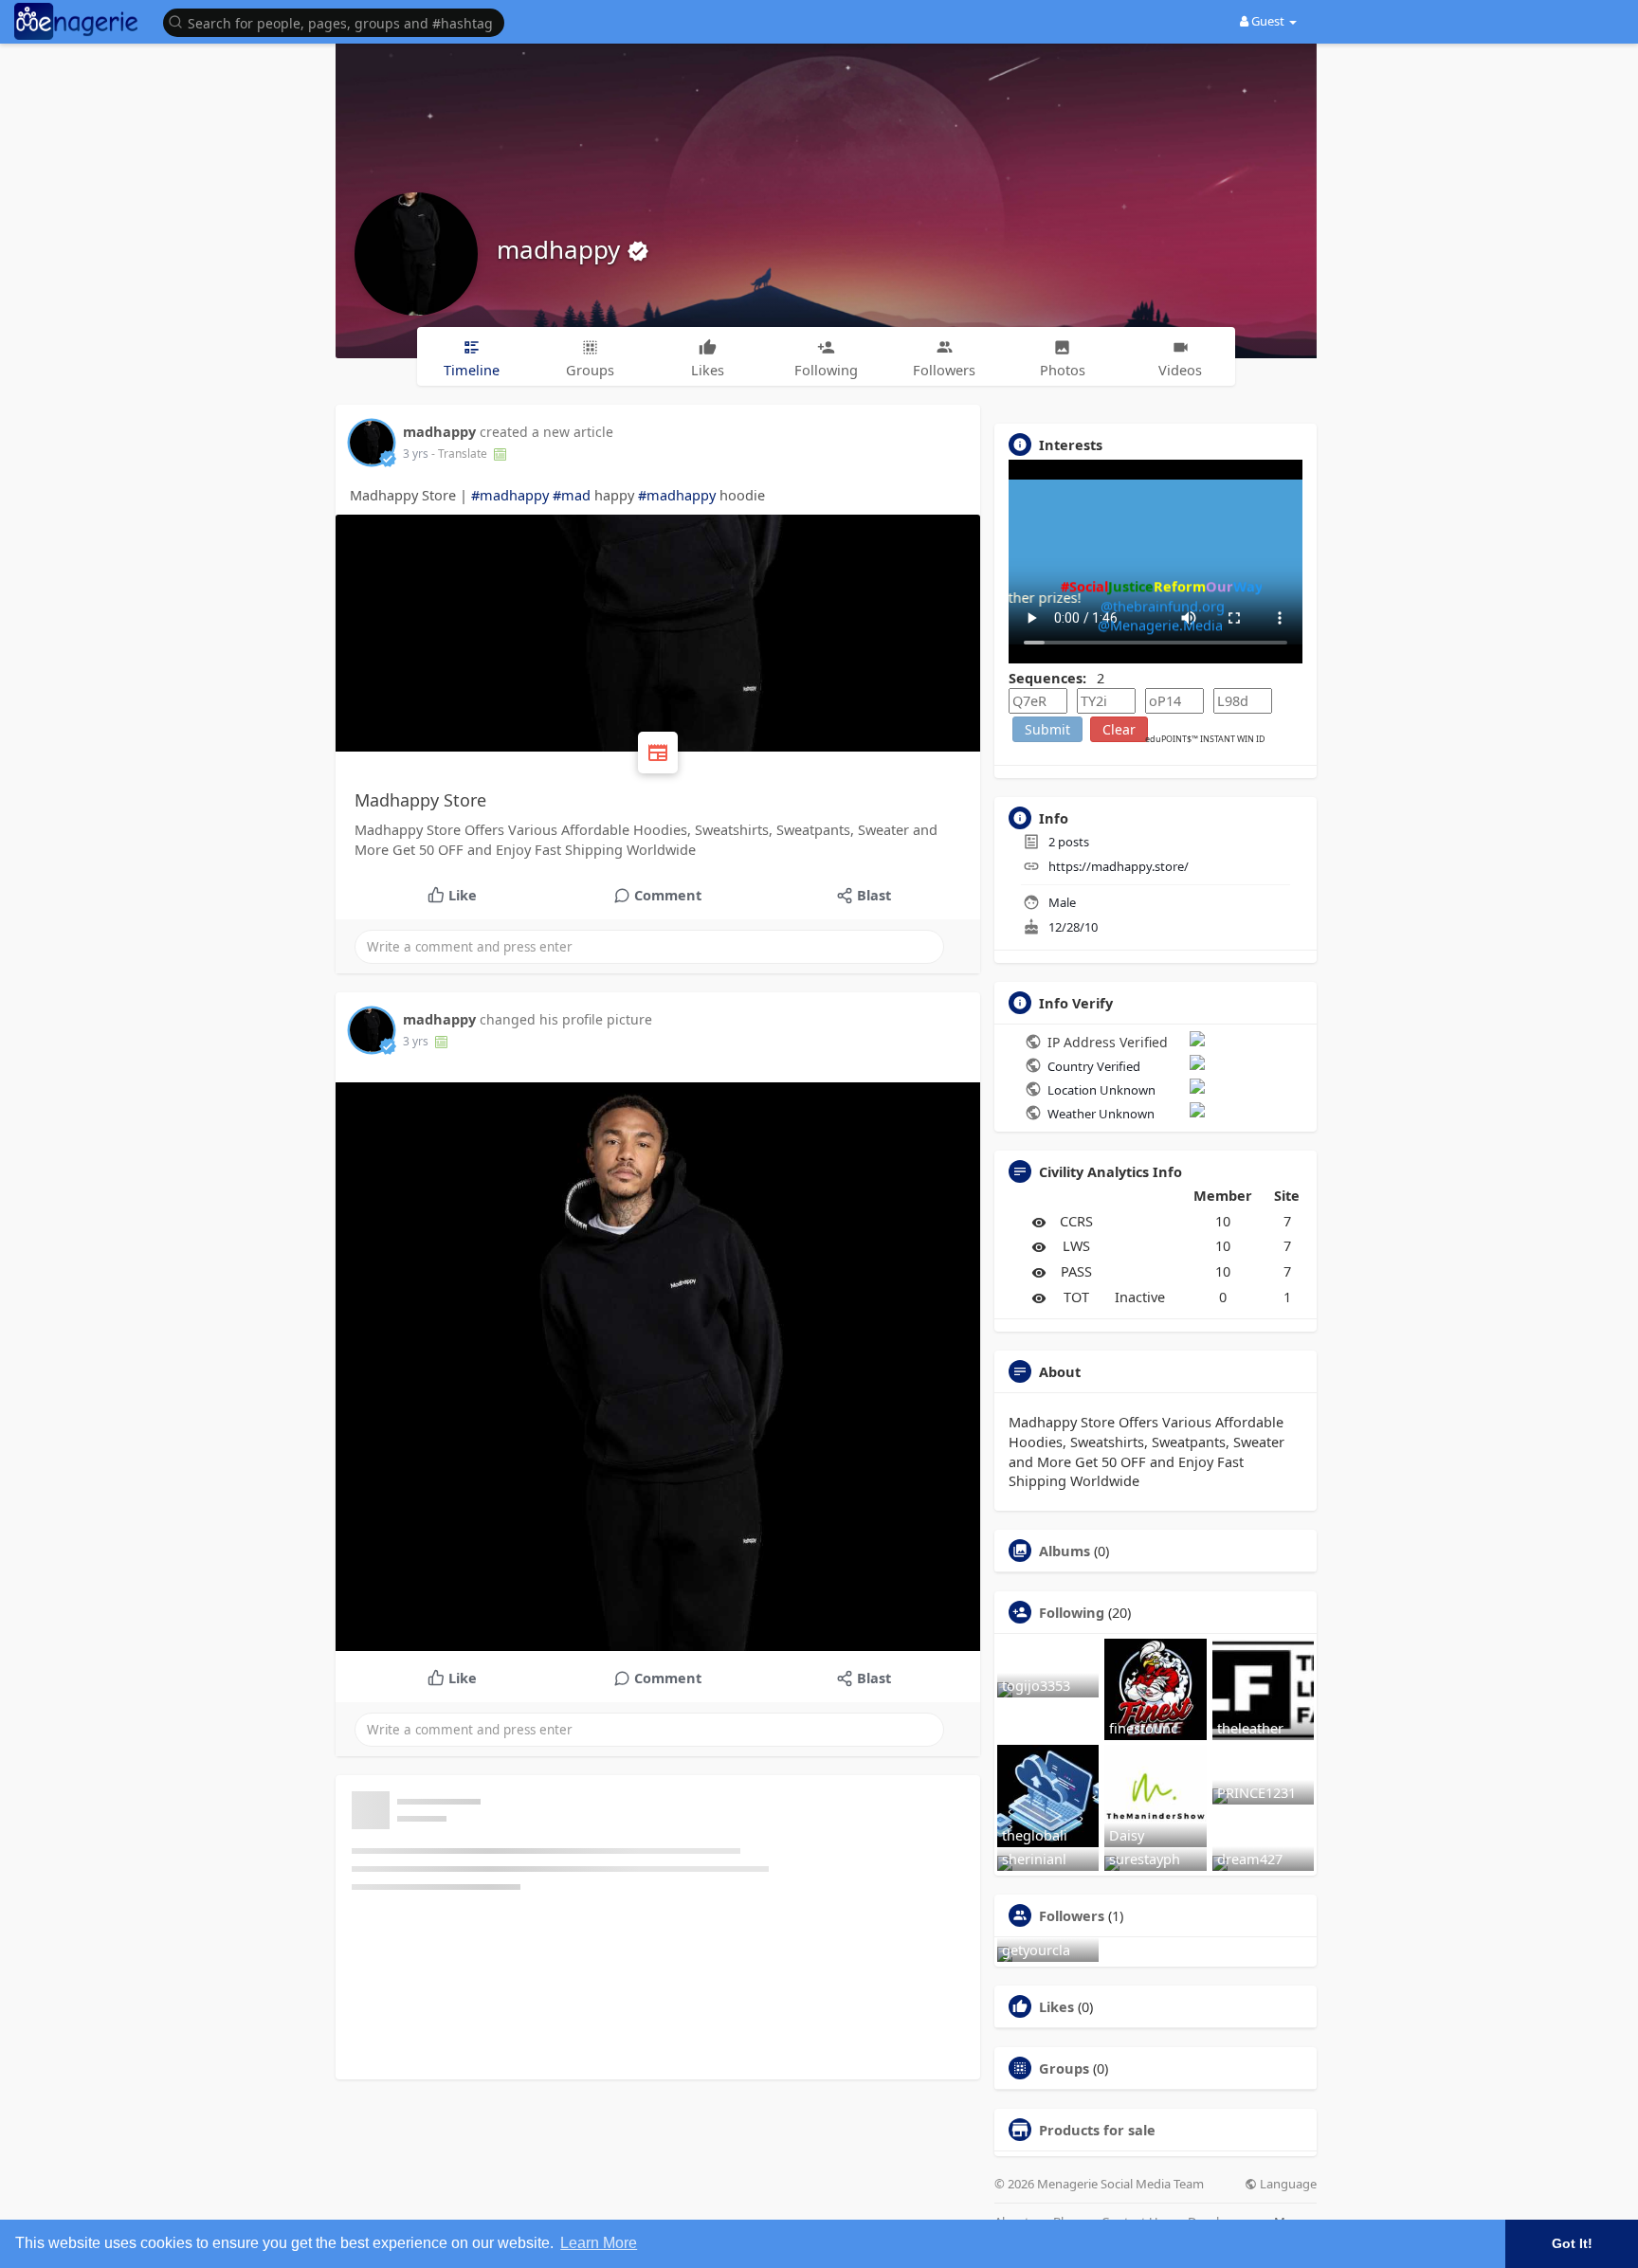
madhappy (562, 249)
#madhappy (510, 495)
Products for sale (1097, 2130)
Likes (1056, 2006)
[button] (338, 21)
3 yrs (416, 454)
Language (1287, 2184)
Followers (1072, 1915)
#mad (572, 495)
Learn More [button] (599, 2243)
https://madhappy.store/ (1119, 866)
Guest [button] (1268, 21)
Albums (1065, 1551)
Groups (1064, 2068)
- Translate (461, 454)
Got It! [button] (1572, 2243)
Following (1072, 1612)
